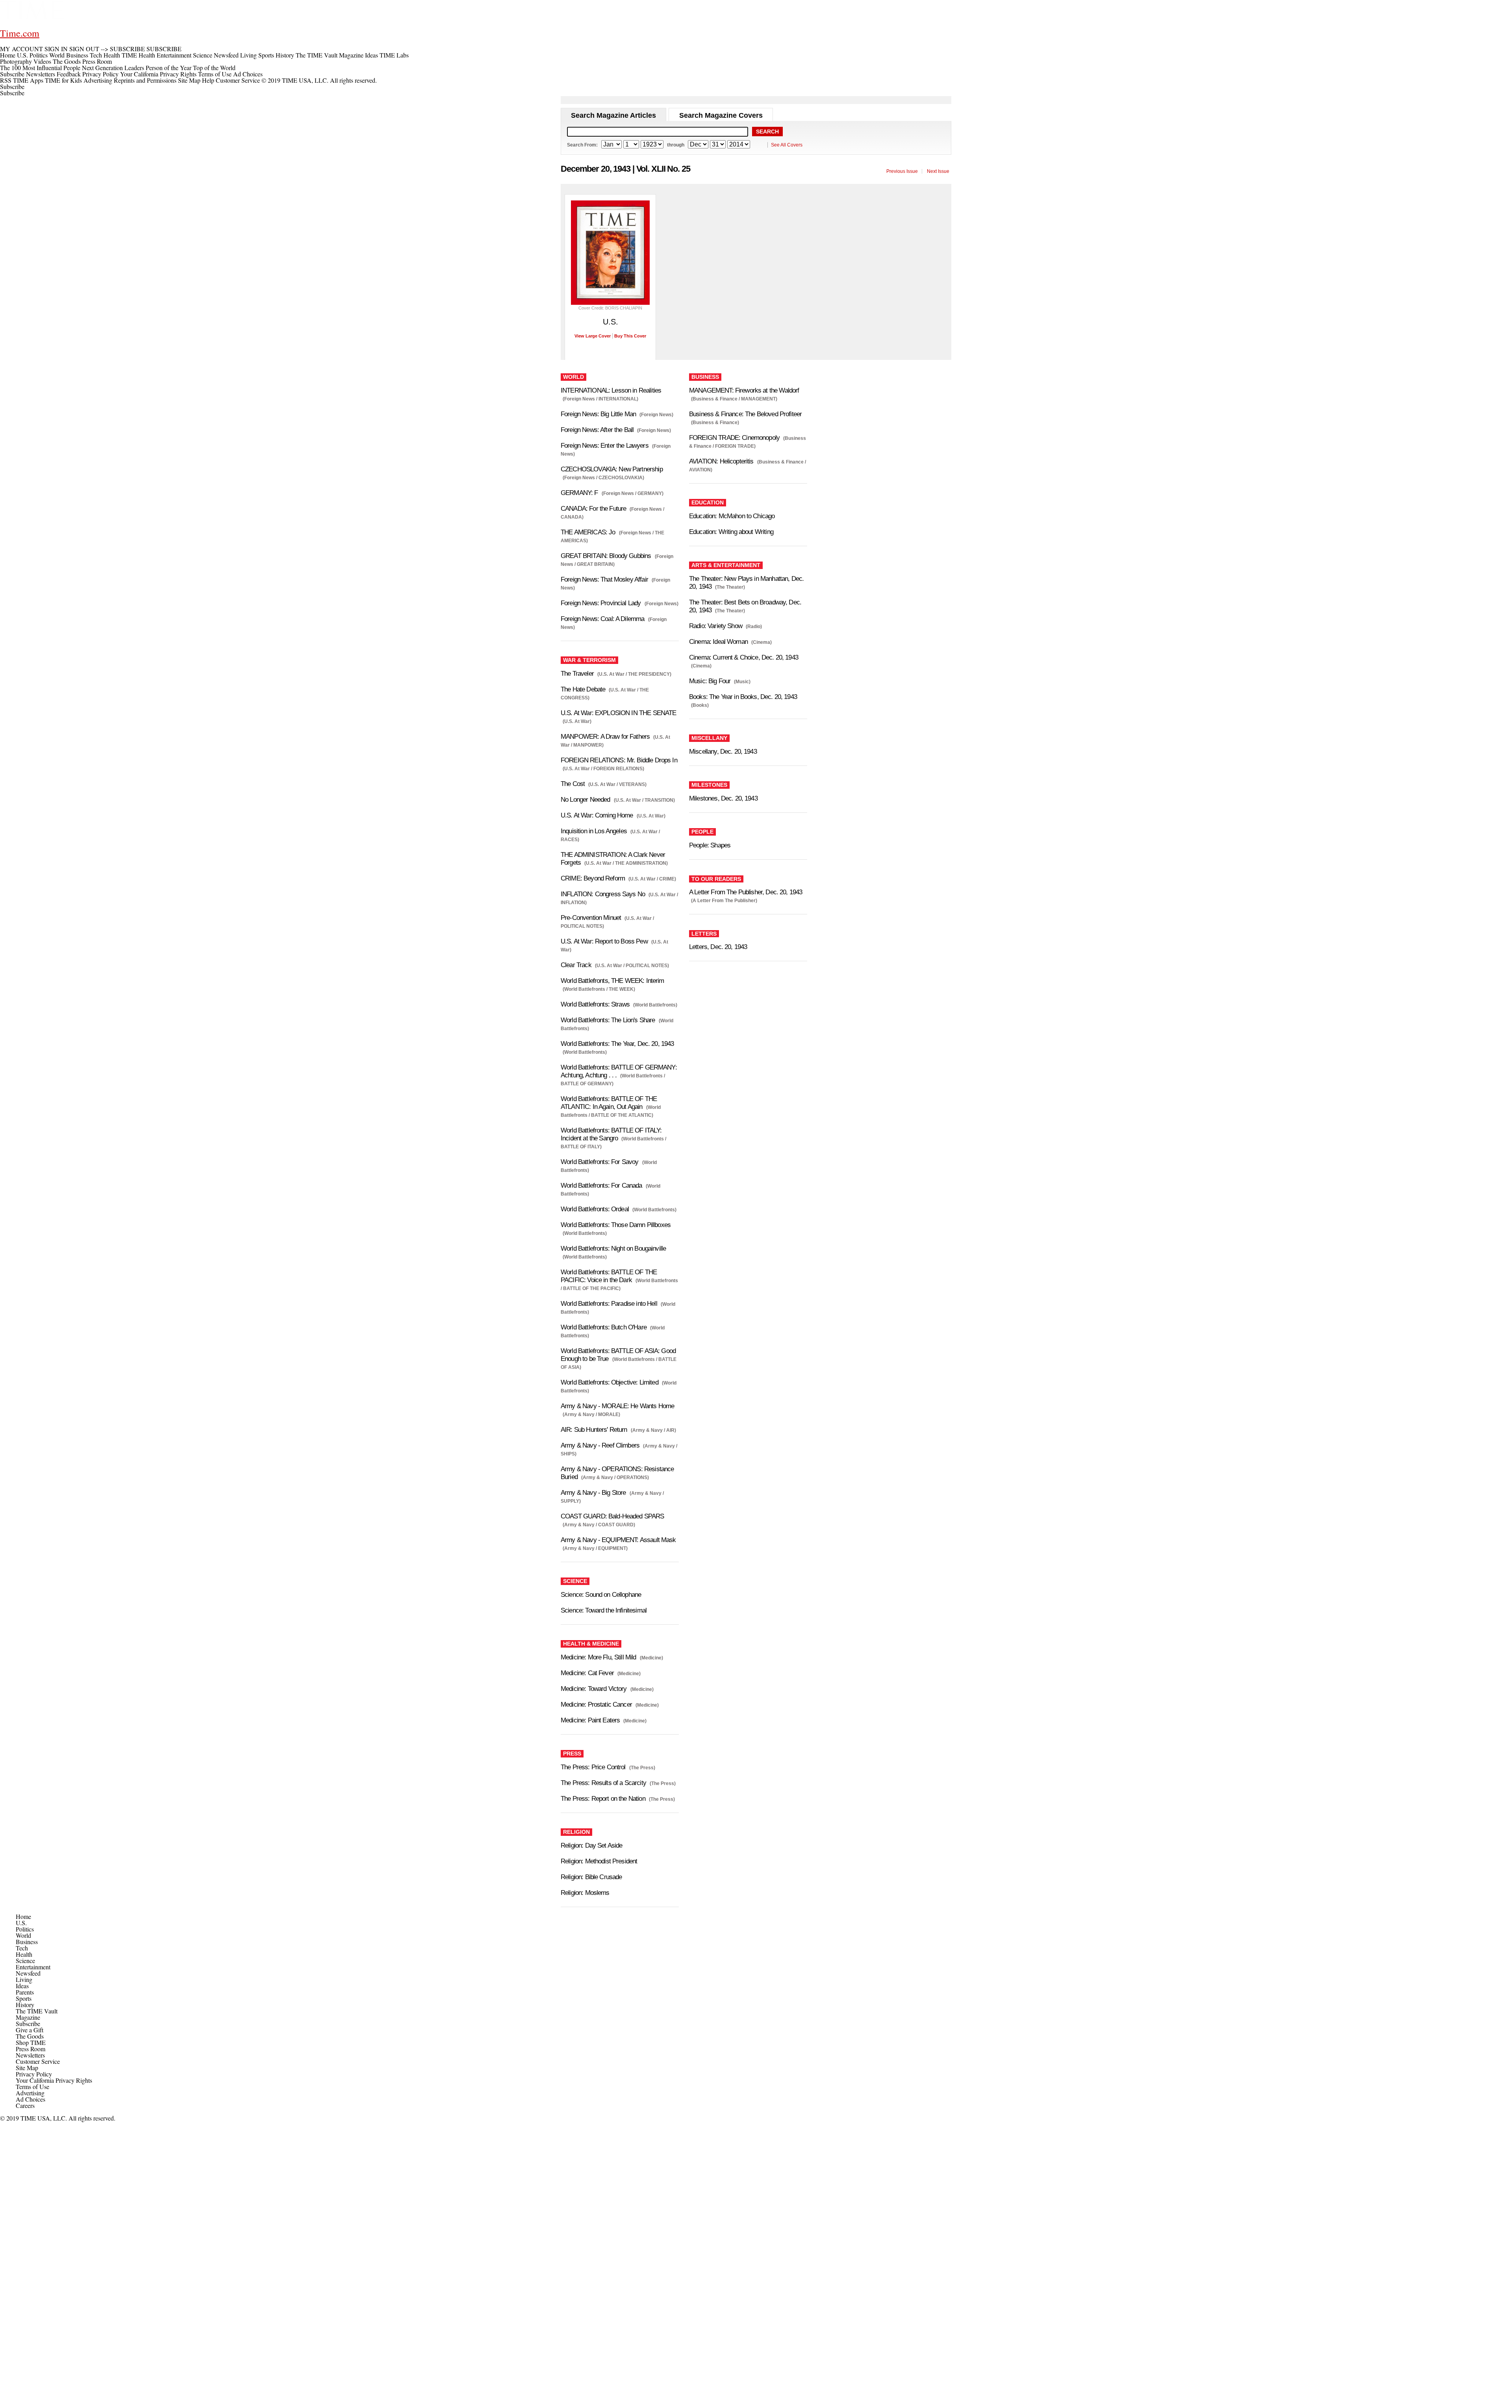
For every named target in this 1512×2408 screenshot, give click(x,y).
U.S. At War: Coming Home (597, 815)
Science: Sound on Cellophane (601, 1595)
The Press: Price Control (593, 1767)
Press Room (31, 2049)
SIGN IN (56, 49)
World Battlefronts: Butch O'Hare (604, 1327)
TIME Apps (28, 80)
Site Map (189, 80)
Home (23, 1916)
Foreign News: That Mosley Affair (604, 579)
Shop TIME (31, 2042)
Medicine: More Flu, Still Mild (598, 1657)
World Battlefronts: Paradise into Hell (609, 1304)
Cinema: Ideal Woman (718, 642)
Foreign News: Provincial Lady (601, 603)
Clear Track (576, 965)
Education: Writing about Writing (731, 532)
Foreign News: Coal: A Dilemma (602, 619)
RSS (6, 80)
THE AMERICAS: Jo (588, 532)
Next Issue (938, 171)
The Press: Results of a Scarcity (603, 1783)
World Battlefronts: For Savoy (599, 1162)
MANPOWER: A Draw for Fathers (605, 737)
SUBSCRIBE (127, 49)
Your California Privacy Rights (158, 74)
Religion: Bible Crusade (591, 1877)
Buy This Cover (630, 336)
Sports (24, 1998)
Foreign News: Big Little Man (598, 414)
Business (27, 1942)
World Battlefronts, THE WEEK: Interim (612, 981)
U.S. (21, 1923)
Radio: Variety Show (716, 626)
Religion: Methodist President (599, 1861)
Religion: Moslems (585, 1893)
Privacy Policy (100, 74)
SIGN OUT (84, 49)
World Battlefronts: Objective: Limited (610, 1382)
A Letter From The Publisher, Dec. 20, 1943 (746, 892)
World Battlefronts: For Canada (601, 1185)
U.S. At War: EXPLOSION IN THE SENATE (618, 713)
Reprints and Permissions (145, 80)
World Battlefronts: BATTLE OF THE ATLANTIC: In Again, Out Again (609, 1103)
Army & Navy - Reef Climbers (600, 1445)
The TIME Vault (37, 2011)
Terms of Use (215, 74)
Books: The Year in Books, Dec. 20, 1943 (743, 697)
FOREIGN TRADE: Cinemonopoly (734, 438)
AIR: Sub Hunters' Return (594, 1430)
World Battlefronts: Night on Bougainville (613, 1248)
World (23, 1935)
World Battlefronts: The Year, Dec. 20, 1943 (617, 1044)
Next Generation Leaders (113, 68)
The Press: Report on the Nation (603, 1799)
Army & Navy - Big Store (593, 1493)
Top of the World (214, 68)
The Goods (30, 2036)
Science (25, 1960)
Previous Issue (902, 171)
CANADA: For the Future (593, 509)
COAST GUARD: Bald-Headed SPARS (612, 1516)
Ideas (22, 1986)
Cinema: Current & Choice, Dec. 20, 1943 (744, 657)
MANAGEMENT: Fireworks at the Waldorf (744, 390)
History (25, 2005)
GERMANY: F (579, 493)
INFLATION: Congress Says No (603, 894)
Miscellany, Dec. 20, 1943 (723, 752)
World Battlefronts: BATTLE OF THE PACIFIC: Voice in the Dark (609, 1276)
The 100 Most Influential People (40, 68)
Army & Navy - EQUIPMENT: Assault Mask (618, 1540)
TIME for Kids (63, 80)
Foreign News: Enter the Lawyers (605, 446)
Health (24, 1954)
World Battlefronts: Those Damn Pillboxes (616, 1225)
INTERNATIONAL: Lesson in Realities (611, 390)
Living (24, 1979)
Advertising (98, 80)
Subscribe (12, 74)
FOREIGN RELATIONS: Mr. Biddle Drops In (619, 760)
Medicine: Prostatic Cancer (596, 1705)
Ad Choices (249, 74)
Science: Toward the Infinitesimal (604, 1610)
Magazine (28, 2017)
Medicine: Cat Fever (587, 1673)
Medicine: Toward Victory (594, 1689)
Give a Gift (30, 2030)
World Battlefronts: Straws (595, 1004)
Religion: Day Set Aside (591, 1845)
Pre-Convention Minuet (591, 918)
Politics (25, 1929)
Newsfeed (28, 1973)
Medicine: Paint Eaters (590, 1720)
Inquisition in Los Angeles (594, 831)
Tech (22, 1948)
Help (208, 80)
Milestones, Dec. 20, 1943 (723, 798)
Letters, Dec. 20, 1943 (718, 947)
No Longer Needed (585, 800)
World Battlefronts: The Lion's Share (608, 1020)
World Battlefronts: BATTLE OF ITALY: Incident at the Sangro (611, 1134)
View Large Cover (593, 336)
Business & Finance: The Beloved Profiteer (745, 414)
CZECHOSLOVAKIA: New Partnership (612, 469)
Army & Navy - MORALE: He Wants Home (617, 1406)
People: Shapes (710, 845)
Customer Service (238, 80)
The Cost (573, 784)
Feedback (69, 74)
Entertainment (33, 1967)
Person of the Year (169, 68)
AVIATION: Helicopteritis (721, 461)
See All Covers (787, 145)
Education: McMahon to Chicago (732, 516)
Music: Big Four (710, 681)
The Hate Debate (583, 689)
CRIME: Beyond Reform (593, 878)
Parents (25, 1992)
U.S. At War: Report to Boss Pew (604, 941)
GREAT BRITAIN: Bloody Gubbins (606, 556)
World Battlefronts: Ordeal (595, 1209)
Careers (25, 2105)
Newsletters (41, 74)
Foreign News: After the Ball (597, 430)
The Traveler (577, 674)
